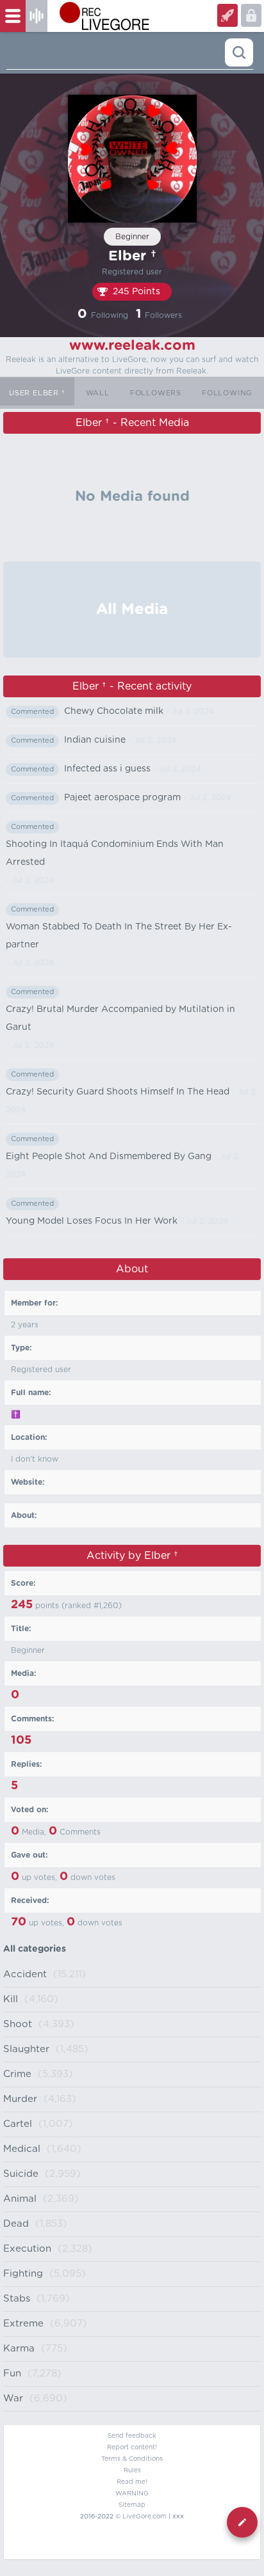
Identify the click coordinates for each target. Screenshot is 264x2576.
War (13, 2398)
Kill (11, 1999)
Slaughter (26, 2049)
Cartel (18, 2124)
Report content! (132, 2447)
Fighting (23, 2274)
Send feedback (132, 2436)
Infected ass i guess (107, 769)
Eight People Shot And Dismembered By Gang (109, 1157)
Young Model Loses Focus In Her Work (92, 1221)
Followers (156, 393)
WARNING (132, 2493)
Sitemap (132, 2505)
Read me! (132, 2482)
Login (227, 15)
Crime (17, 2074)
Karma (19, 2349)
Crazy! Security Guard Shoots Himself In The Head (118, 1092)
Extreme (23, 2324)
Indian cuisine (95, 740)
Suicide (21, 2174)
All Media (132, 610)
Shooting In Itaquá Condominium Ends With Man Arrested (115, 853)
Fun (12, 2374)
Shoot (18, 2024)
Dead (16, 2224)
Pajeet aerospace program (122, 798)
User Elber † (37, 393)
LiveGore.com (144, 2517)
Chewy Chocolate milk (114, 711)
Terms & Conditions (132, 2459)
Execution (27, 2249)
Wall (98, 393)
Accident (25, 1974)
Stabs (17, 2299)
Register (251, 15)
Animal (20, 2199)
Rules (132, 2470)
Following (227, 393)
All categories (35, 1949)
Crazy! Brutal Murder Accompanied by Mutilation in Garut (120, 1018)
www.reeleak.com (132, 345)
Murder (20, 2099)
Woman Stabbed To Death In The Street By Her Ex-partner (119, 936)
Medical (22, 2149)
